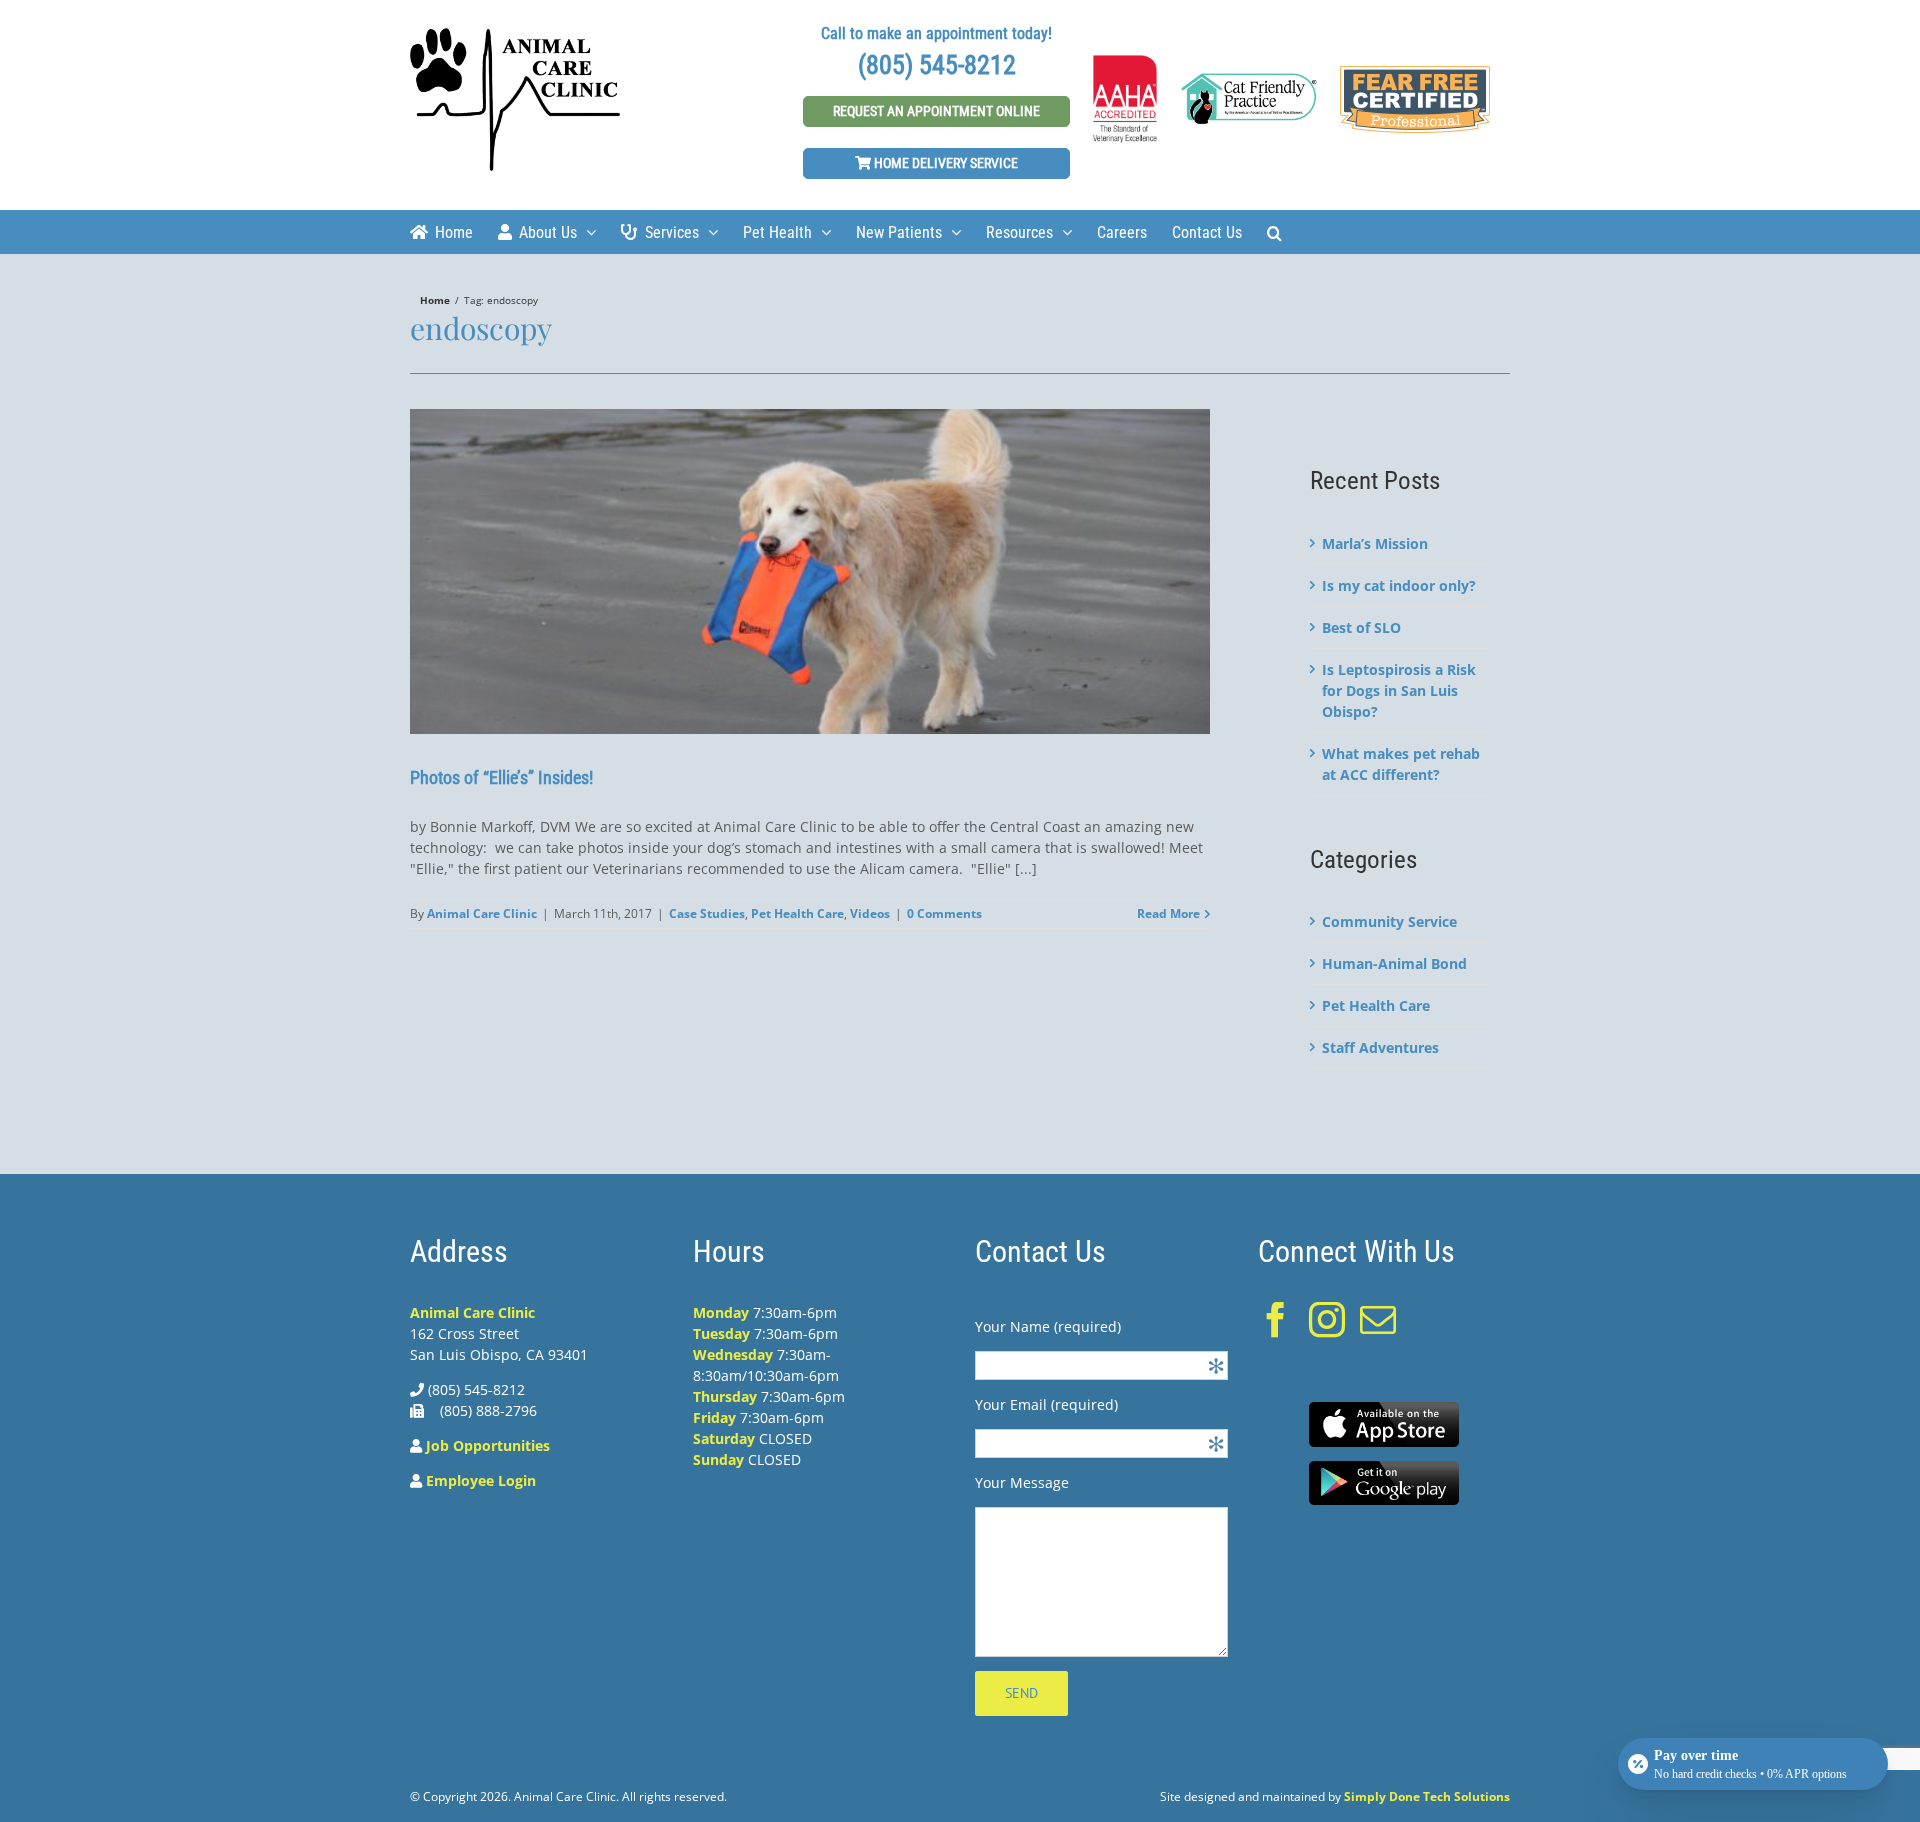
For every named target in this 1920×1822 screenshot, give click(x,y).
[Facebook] (1276, 1320)
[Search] (1274, 231)
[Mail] (1378, 1320)
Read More (1168, 913)
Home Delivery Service (944, 163)
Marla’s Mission (1375, 543)
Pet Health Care (797, 913)
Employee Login (481, 1480)
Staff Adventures (1380, 1047)
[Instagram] (1327, 1320)
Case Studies (707, 913)
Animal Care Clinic (482, 913)
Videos (870, 913)
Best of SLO (1361, 627)
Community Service (1389, 921)
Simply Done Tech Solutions (1427, 1796)
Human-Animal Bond (1394, 963)
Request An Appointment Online (936, 111)
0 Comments (944, 913)
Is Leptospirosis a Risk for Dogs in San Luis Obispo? (1399, 690)
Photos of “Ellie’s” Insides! (501, 777)
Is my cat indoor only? (1399, 585)
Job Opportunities (488, 1445)
